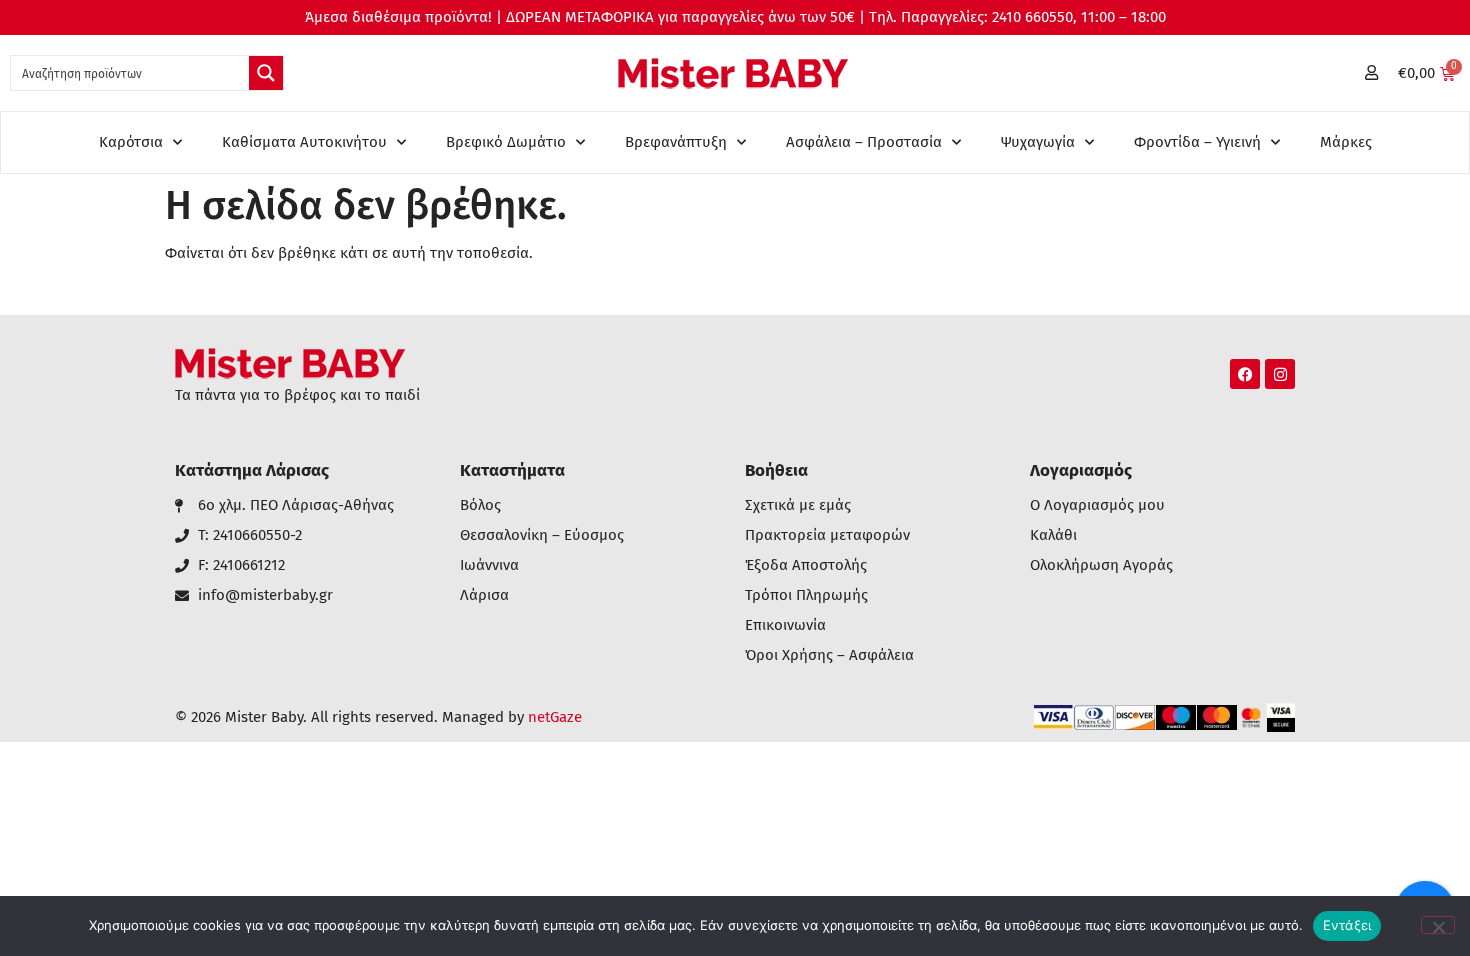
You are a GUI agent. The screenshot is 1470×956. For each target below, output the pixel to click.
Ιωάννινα (489, 565)
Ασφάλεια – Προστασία (864, 142)
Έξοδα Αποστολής (806, 565)
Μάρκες (1346, 142)
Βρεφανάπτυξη (676, 142)
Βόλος (480, 505)
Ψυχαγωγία (1038, 142)
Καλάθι (1053, 535)
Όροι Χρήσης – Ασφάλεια (829, 655)
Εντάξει (1347, 925)
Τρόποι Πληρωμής (806, 595)
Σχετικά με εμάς (798, 505)
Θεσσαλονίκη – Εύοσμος (542, 535)
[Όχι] (1438, 925)
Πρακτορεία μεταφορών (827, 535)
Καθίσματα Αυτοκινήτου (304, 142)
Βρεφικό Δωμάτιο (506, 142)
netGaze (555, 717)
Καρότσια (131, 142)
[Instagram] (1280, 374)
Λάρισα (484, 595)
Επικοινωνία (785, 625)
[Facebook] (1245, 374)
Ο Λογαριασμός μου (1097, 505)
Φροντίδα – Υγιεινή (1197, 142)
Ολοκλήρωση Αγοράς (1101, 565)
